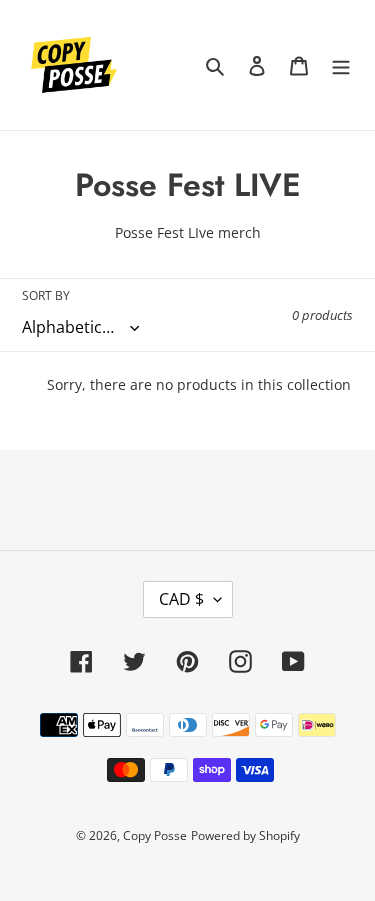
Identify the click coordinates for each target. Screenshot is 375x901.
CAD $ (181, 599)
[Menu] (341, 65)
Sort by (46, 295)
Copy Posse (155, 835)
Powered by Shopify (245, 835)
